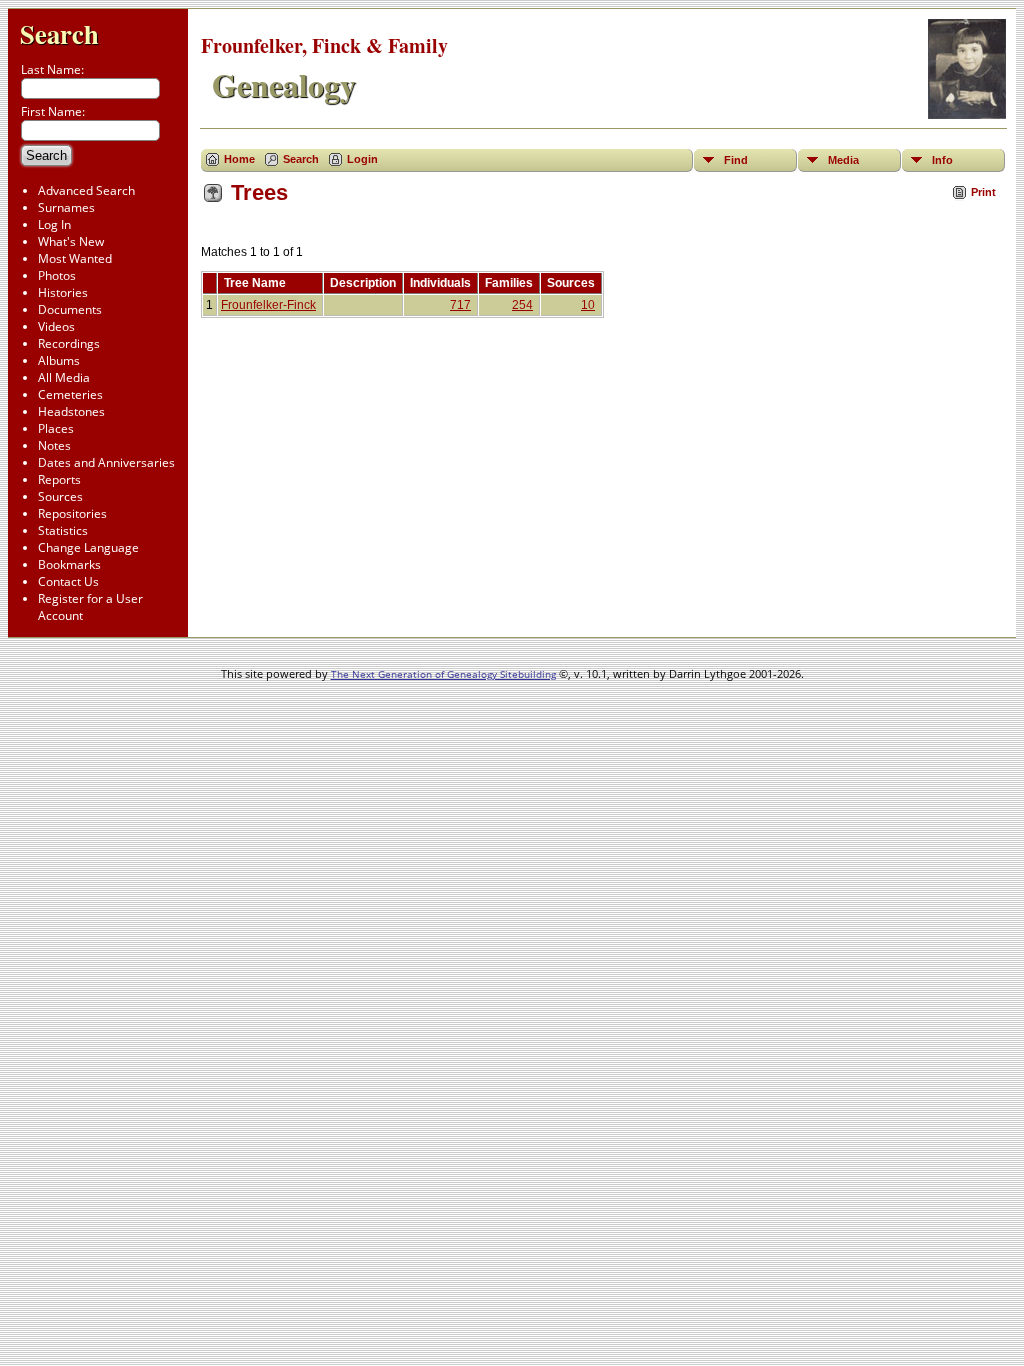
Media (843, 160)
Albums (59, 360)
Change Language (88, 547)
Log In (54, 224)
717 (460, 305)
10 (588, 305)
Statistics (63, 530)
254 (522, 305)
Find (736, 160)
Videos (56, 326)
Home (239, 159)
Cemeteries (70, 394)
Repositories (72, 513)
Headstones (71, 411)
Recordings (69, 343)
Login (362, 159)
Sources (60, 496)
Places (56, 428)
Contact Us (68, 581)
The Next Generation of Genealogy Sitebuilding (443, 674)
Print (983, 192)
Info (942, 160)
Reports (59, 479)
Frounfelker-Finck (268, 305)
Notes (54, 445)
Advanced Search (86, 190)
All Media (64, 377)
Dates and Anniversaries (106, 462)
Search (59, 33)
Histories (63, 292)
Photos (57, 275)
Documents (70, 309)
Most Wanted (75, 258)
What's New (71, 241)
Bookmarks (69, 564)
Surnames (66, 207)
